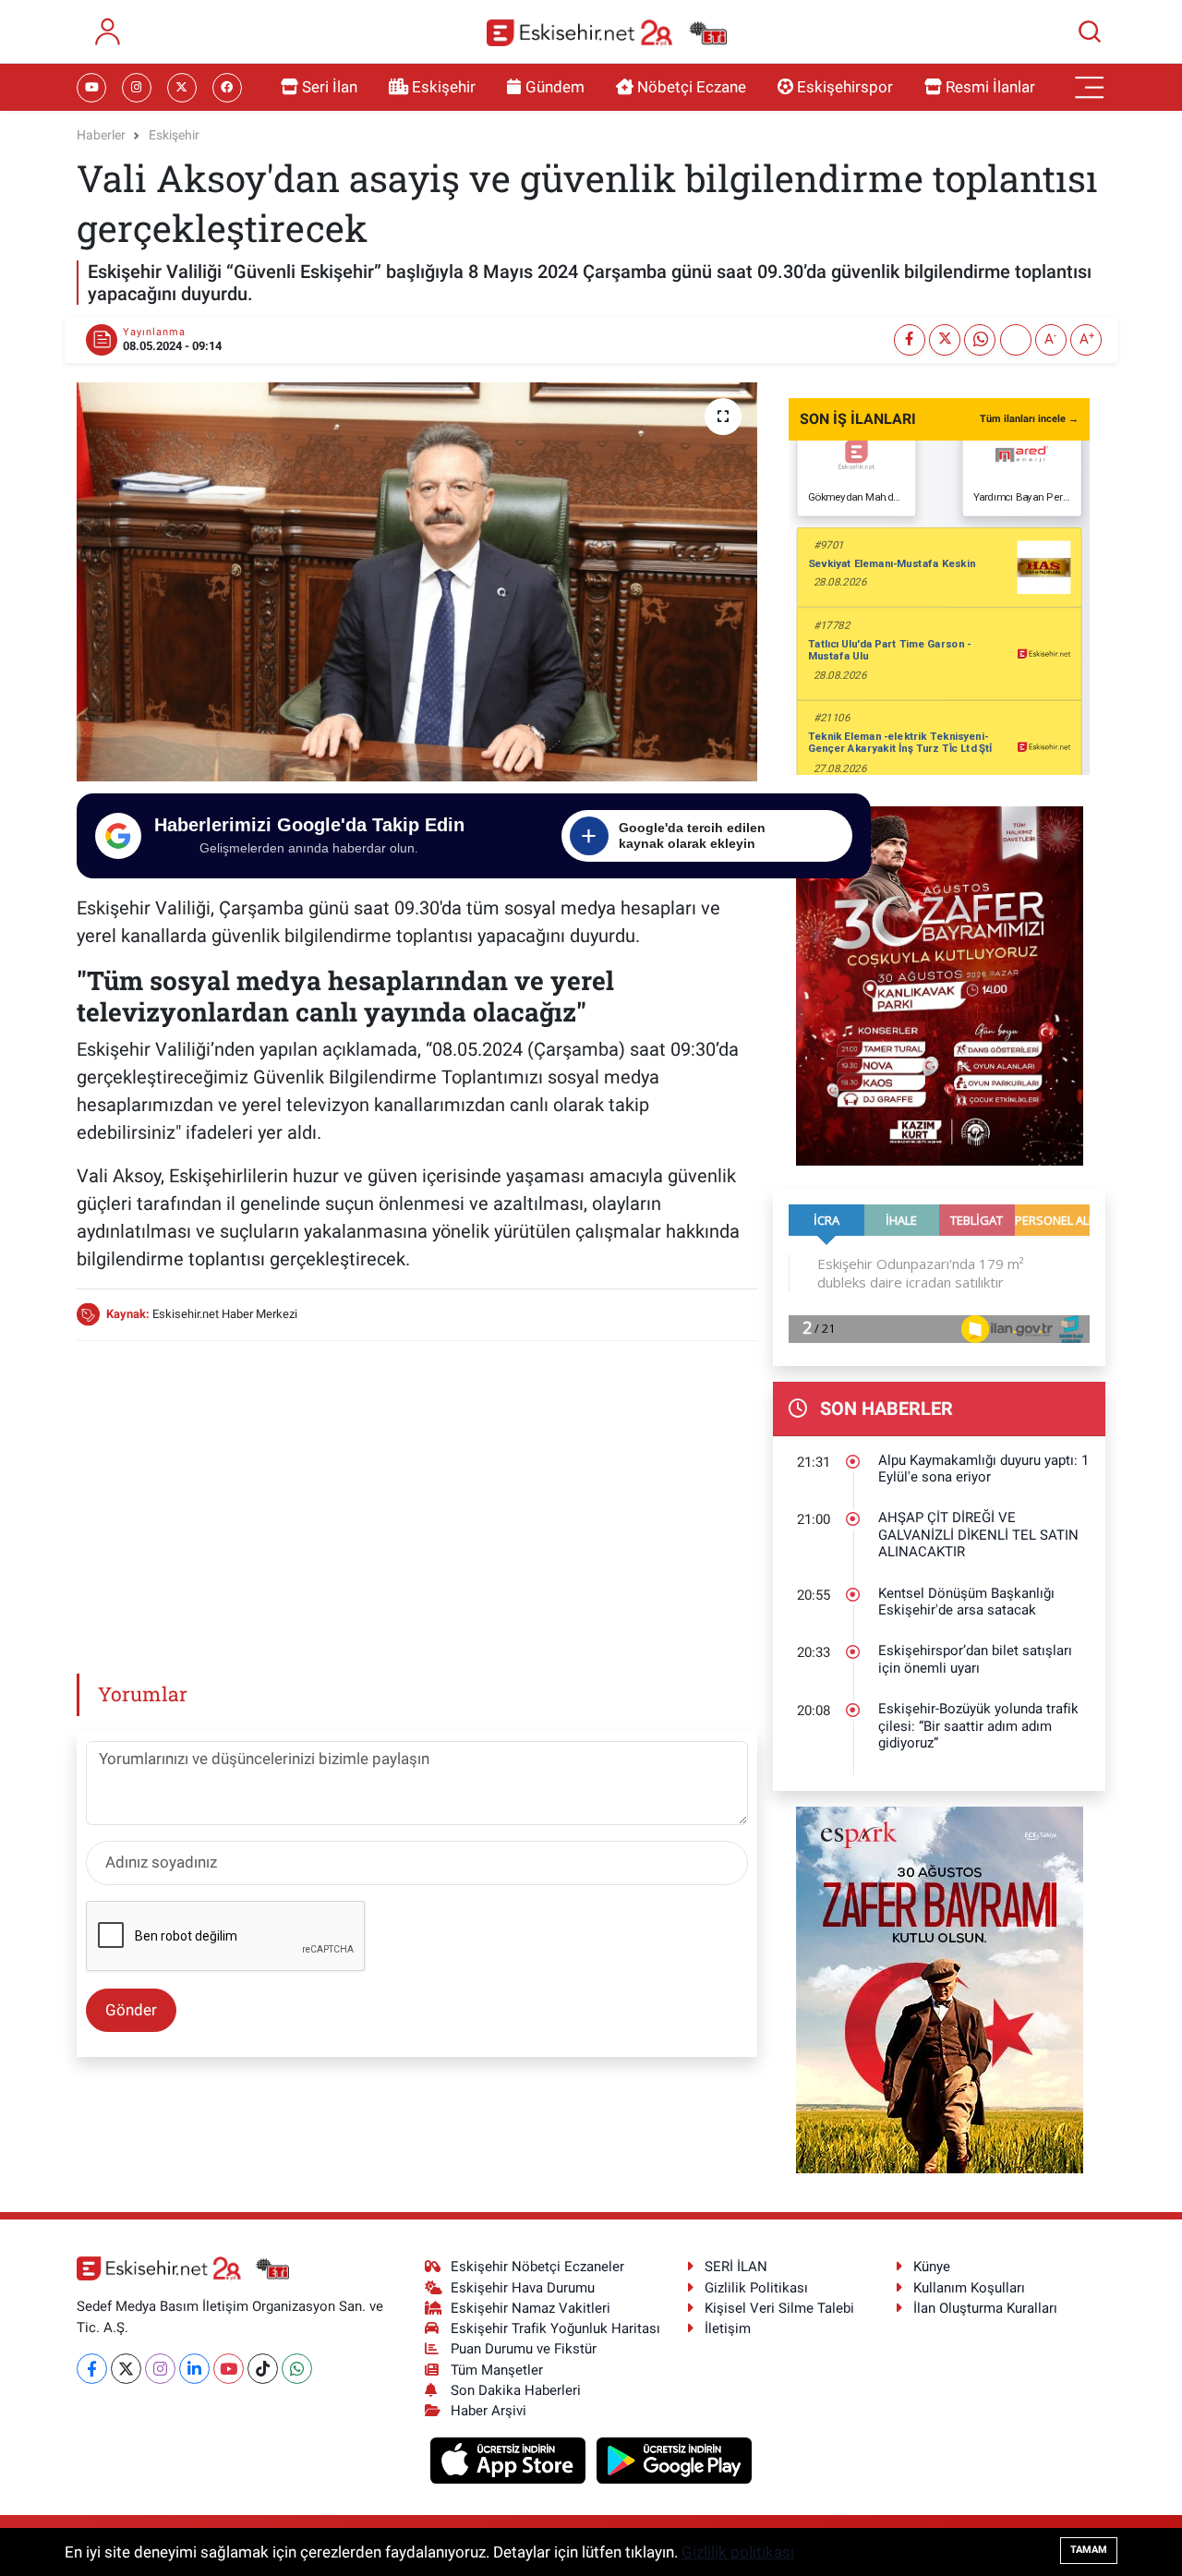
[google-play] (675, 2459)
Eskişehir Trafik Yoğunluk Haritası (555, 2328)
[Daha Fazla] (1016, 340)
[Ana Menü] (1090, 88)
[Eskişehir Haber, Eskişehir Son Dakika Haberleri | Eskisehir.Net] (607, 32)
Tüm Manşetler (497, 2370)
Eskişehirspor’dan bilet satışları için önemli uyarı (975, 1659)
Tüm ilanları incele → (1029, 419)
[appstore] (510, 2459)
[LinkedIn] (194, 2369)
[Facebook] (92, 2369)
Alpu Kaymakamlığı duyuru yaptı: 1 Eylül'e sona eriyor (983, 1469)
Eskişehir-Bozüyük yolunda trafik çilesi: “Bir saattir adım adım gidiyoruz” (978, 1726)
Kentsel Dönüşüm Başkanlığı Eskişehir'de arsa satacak (966, 1602)
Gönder (131, 2010)
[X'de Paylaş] (945, 340)
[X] (126, 2369)
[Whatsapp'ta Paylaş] (980, 340)
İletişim (728, 2328)
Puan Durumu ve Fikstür (524, 2349)
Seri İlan (330, 87)
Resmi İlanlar (990, 87)
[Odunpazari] (940, 985)
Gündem (555, 87)
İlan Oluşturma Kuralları (985, 2308)
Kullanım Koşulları (969, 2288)
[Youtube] (229, 2369)
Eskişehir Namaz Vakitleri (531, 2308)
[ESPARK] (940, 1989)
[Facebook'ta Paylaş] (910, 340)
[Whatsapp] (297, 2369)
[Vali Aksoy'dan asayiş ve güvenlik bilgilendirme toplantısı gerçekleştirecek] (417, 582)
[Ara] (1090, 31)
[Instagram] (160, 2369)
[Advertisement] (416, 1486)
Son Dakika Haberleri (516, 2390)
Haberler (101, 135)
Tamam (1089, 2550)
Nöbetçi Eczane (692, 87)
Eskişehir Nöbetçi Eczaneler (537, 2267)
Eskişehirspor (845, 87)
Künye (932, 2267)
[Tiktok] (263, 2369)
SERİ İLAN (736, 2267)
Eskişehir (444, 87)
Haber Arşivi (488, 2411)
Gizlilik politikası (738, 2552)
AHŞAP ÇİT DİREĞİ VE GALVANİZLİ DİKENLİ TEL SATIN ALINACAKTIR (978, 1535)
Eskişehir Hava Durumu (523, 2288)
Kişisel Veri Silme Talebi (779, 2308)
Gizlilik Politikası (756, 2288)
